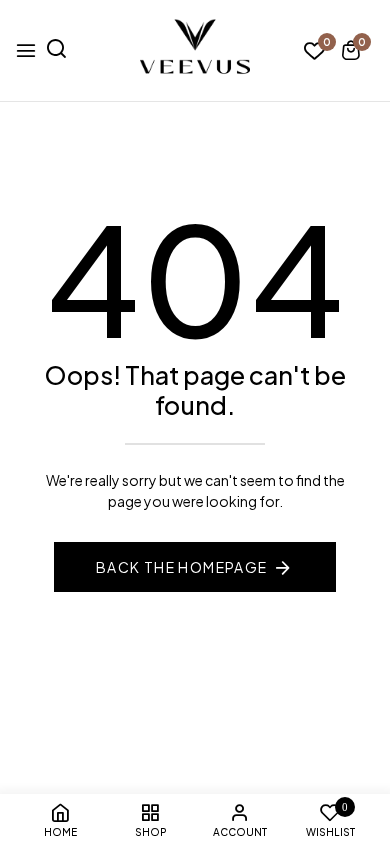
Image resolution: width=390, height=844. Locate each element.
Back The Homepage (182, 567)
